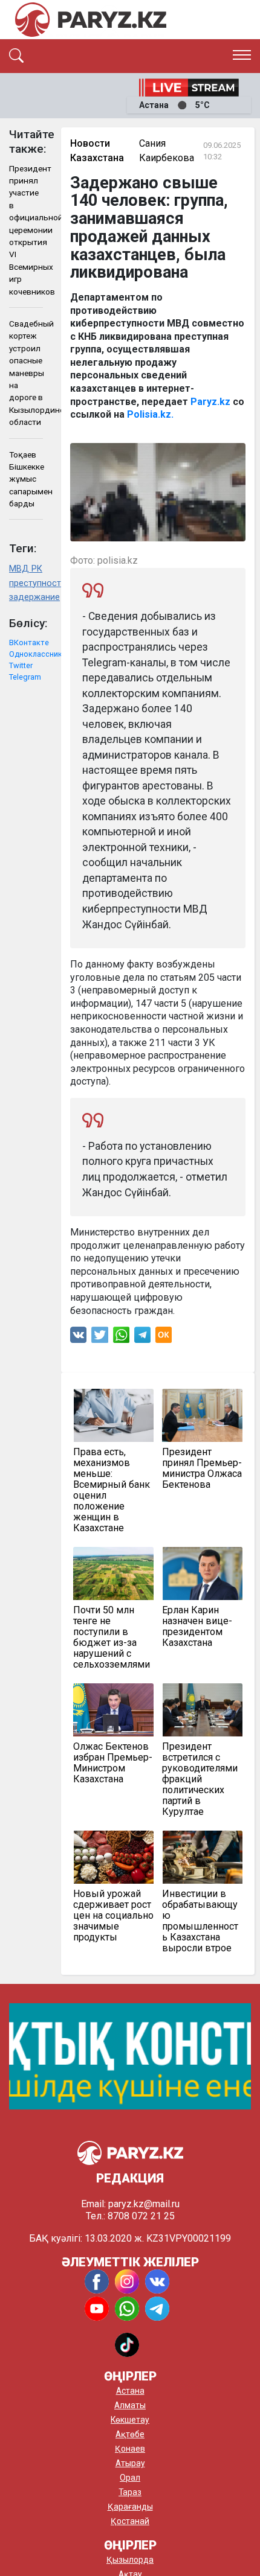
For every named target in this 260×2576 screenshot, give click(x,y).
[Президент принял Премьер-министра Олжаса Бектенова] (202, 1415)
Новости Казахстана (97, 151)
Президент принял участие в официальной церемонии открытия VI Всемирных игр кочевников (26, 230)
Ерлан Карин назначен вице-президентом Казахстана (197, 1627)
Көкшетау (130, 2420)
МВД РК (26, 569)
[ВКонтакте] (78, 1338)
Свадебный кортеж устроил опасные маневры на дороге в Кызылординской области (26, 373)
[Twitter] (100, 1338)
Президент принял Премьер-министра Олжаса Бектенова (202, 1468)
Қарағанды (130, 2507)
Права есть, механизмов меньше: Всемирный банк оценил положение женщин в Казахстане (112, 1490)
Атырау (130, 2463)
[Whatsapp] (121, 1338)
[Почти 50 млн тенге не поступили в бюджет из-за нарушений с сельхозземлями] (113, 1573)
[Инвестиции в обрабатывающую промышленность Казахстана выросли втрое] (202, 1857)
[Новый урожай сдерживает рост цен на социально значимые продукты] (113, 1857)
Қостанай (130, 2521)
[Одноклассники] (164, 1338)
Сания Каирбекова (167, 151)
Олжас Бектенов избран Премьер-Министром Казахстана (113, 1763)
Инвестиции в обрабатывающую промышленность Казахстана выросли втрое (200, 1921)
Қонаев (130, 2449)
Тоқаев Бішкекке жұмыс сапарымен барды (26, 479)
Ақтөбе (130, 2434)
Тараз (130, 2492)
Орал (130, 2478)
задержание (26, 597)
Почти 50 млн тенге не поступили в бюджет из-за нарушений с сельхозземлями (112, 1637)
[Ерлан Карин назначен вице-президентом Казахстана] (202, 1573)
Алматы (130, 2405)
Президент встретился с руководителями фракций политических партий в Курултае (200, 1779)
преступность (26, 583)
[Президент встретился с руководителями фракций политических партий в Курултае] (202, 1710)
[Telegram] (142, 1338)
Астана (130, 2391)
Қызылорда (130, 2560)
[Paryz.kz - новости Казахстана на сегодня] (91, 20)
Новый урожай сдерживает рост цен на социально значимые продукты (113, 1916)
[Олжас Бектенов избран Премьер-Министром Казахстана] (113, 1710)
